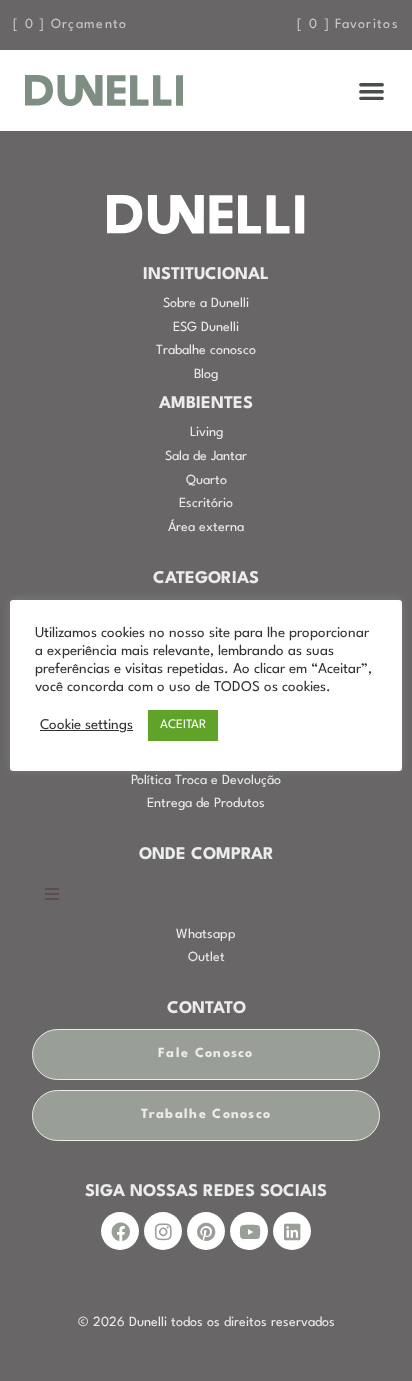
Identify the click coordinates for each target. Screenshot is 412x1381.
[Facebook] (120, 1231)
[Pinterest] (206, 1231)
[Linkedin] (292, 1231)
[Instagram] (163, 1231)
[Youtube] (249, 1231)
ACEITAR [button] (183, 725)
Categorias (206, 579)
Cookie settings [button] (86, 725)
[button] (372, 90)
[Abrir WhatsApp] (362, 1330)
